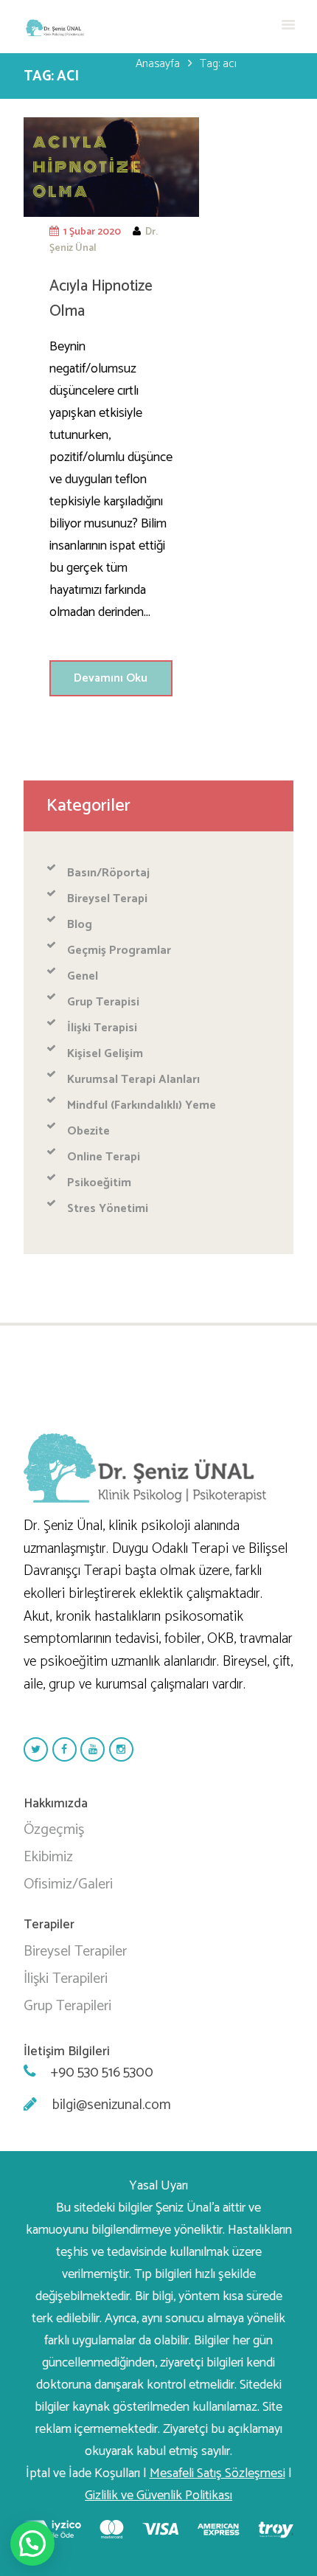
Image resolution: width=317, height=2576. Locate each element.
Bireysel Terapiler (75, 1952)
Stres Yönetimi (108, 1209)
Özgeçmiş (54, 1830)
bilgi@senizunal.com (112, 2105)
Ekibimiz (48, 1857)
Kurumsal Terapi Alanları (133, 1080)
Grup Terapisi (103, 1002)
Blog (80, 925)
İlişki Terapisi (102, 1028)
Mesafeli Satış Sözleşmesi (217, 2473)
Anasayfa (158, 64)
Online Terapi (104, 1157)
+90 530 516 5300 (102, 2073)
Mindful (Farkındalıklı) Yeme (142, 1105)
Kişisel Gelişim (105, 1054)
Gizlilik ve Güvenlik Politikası (158, 2496)
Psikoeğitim (99, 1183)
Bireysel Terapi (107, 899)
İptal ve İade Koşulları (84, 2473)
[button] (32, 2544)
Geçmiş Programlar (119, 951)
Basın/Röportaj (108, 873)
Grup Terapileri (67, 2006)
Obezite (88, 1131)
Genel (83, 976)
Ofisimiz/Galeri (68, 1884)
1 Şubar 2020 (92, 232)
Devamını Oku (111, 678)
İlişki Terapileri (66, 1979)
